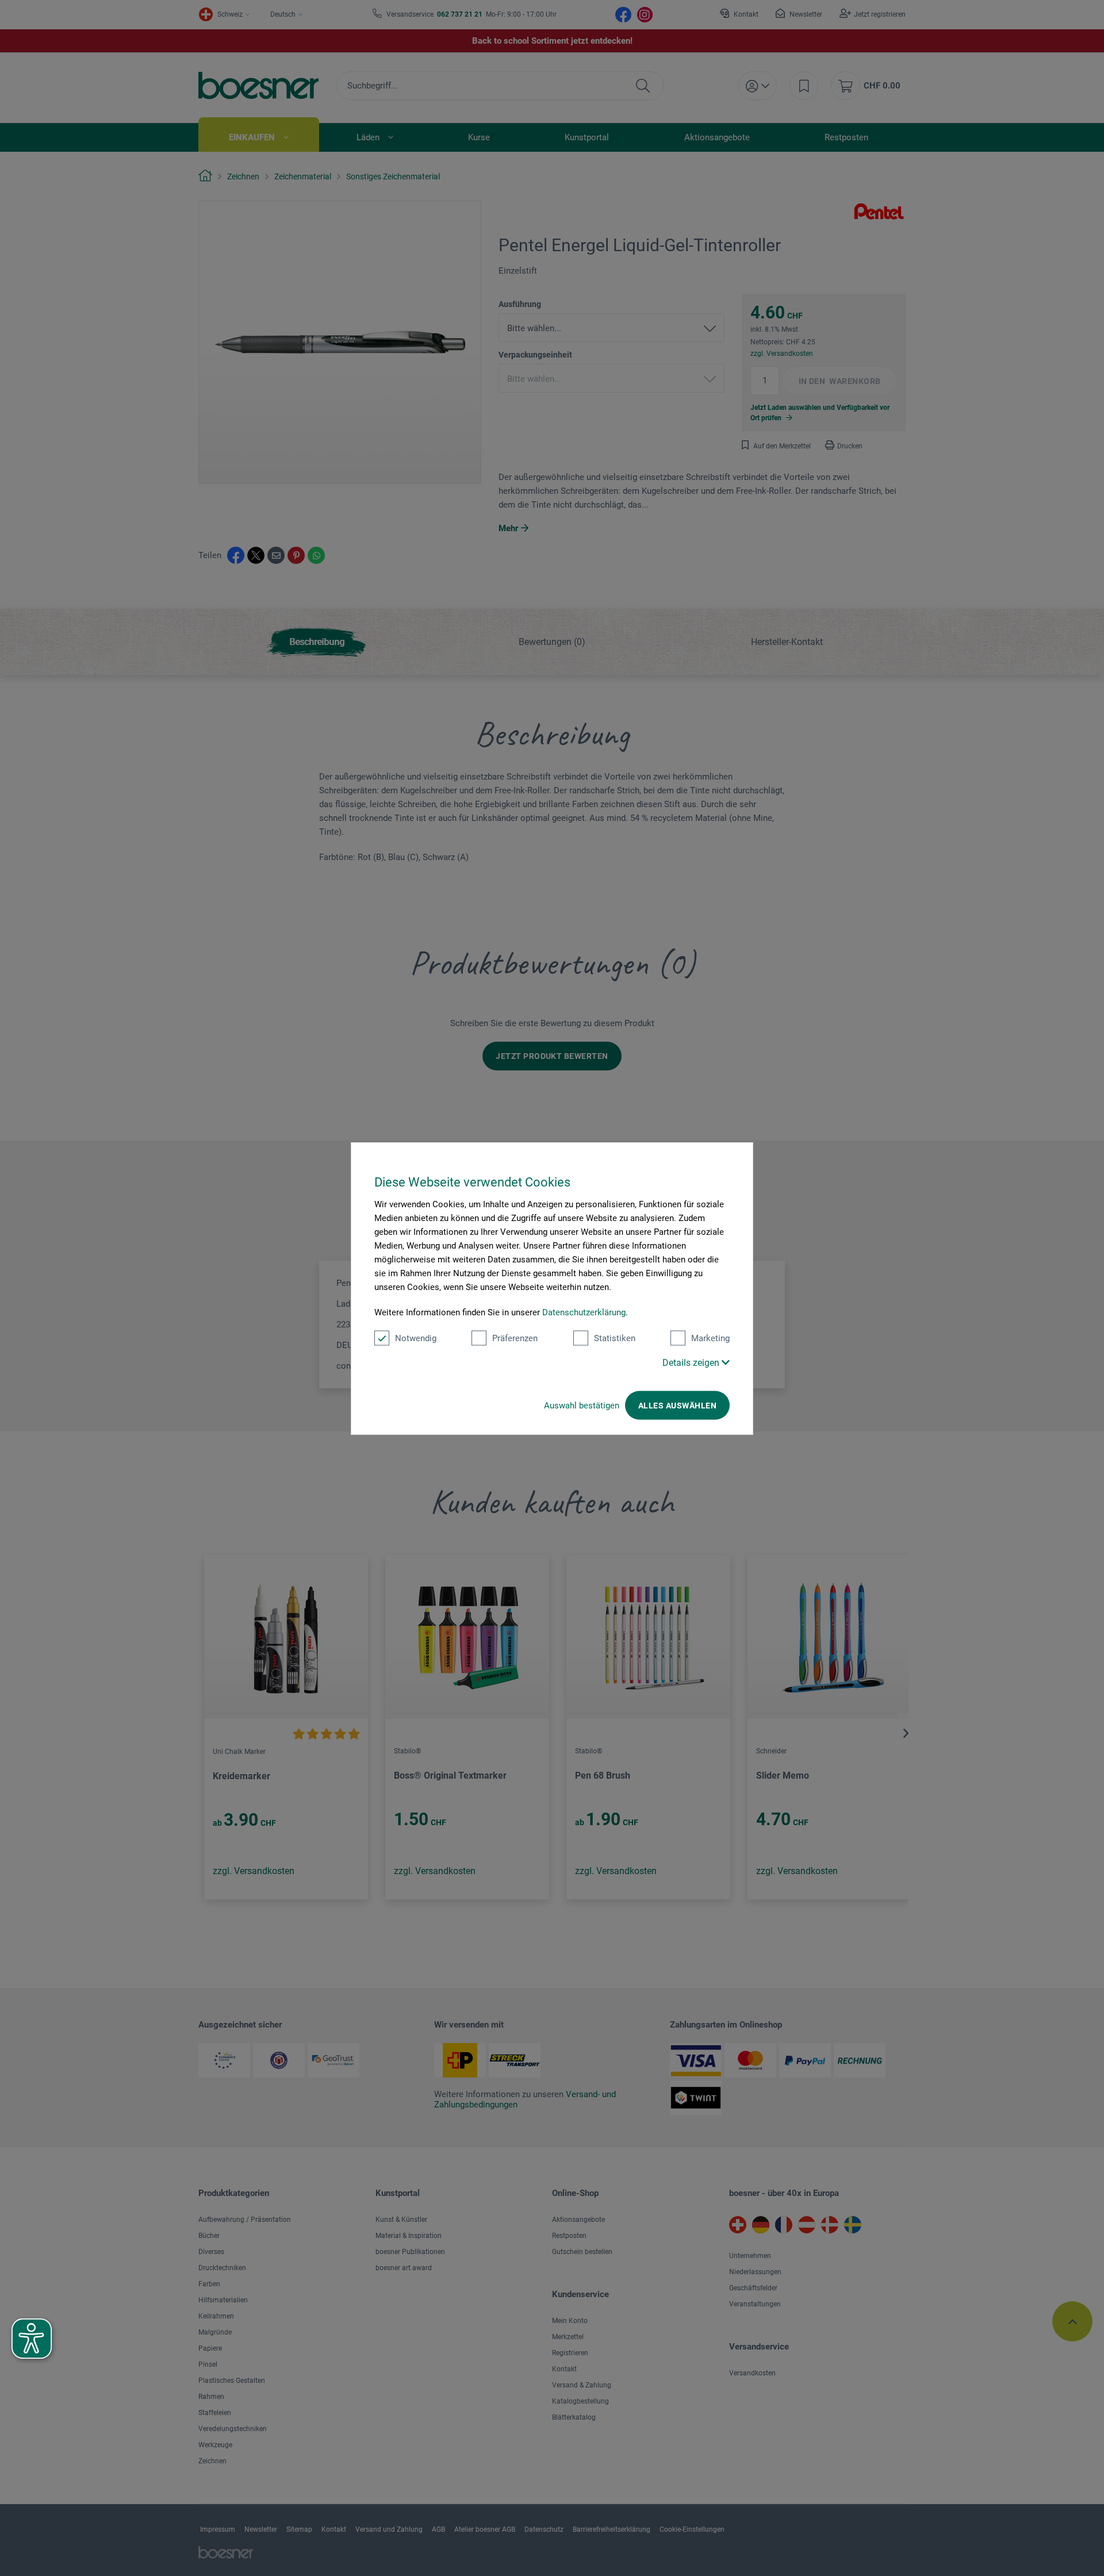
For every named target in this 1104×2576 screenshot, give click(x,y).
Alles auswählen (677, 1405)
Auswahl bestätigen (582, 1405)
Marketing (710, 1338)
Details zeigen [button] (692, 1362)
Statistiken (615, 1338)
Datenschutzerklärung (584, 1312)
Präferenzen (515, 1338)
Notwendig (416, 1338)
